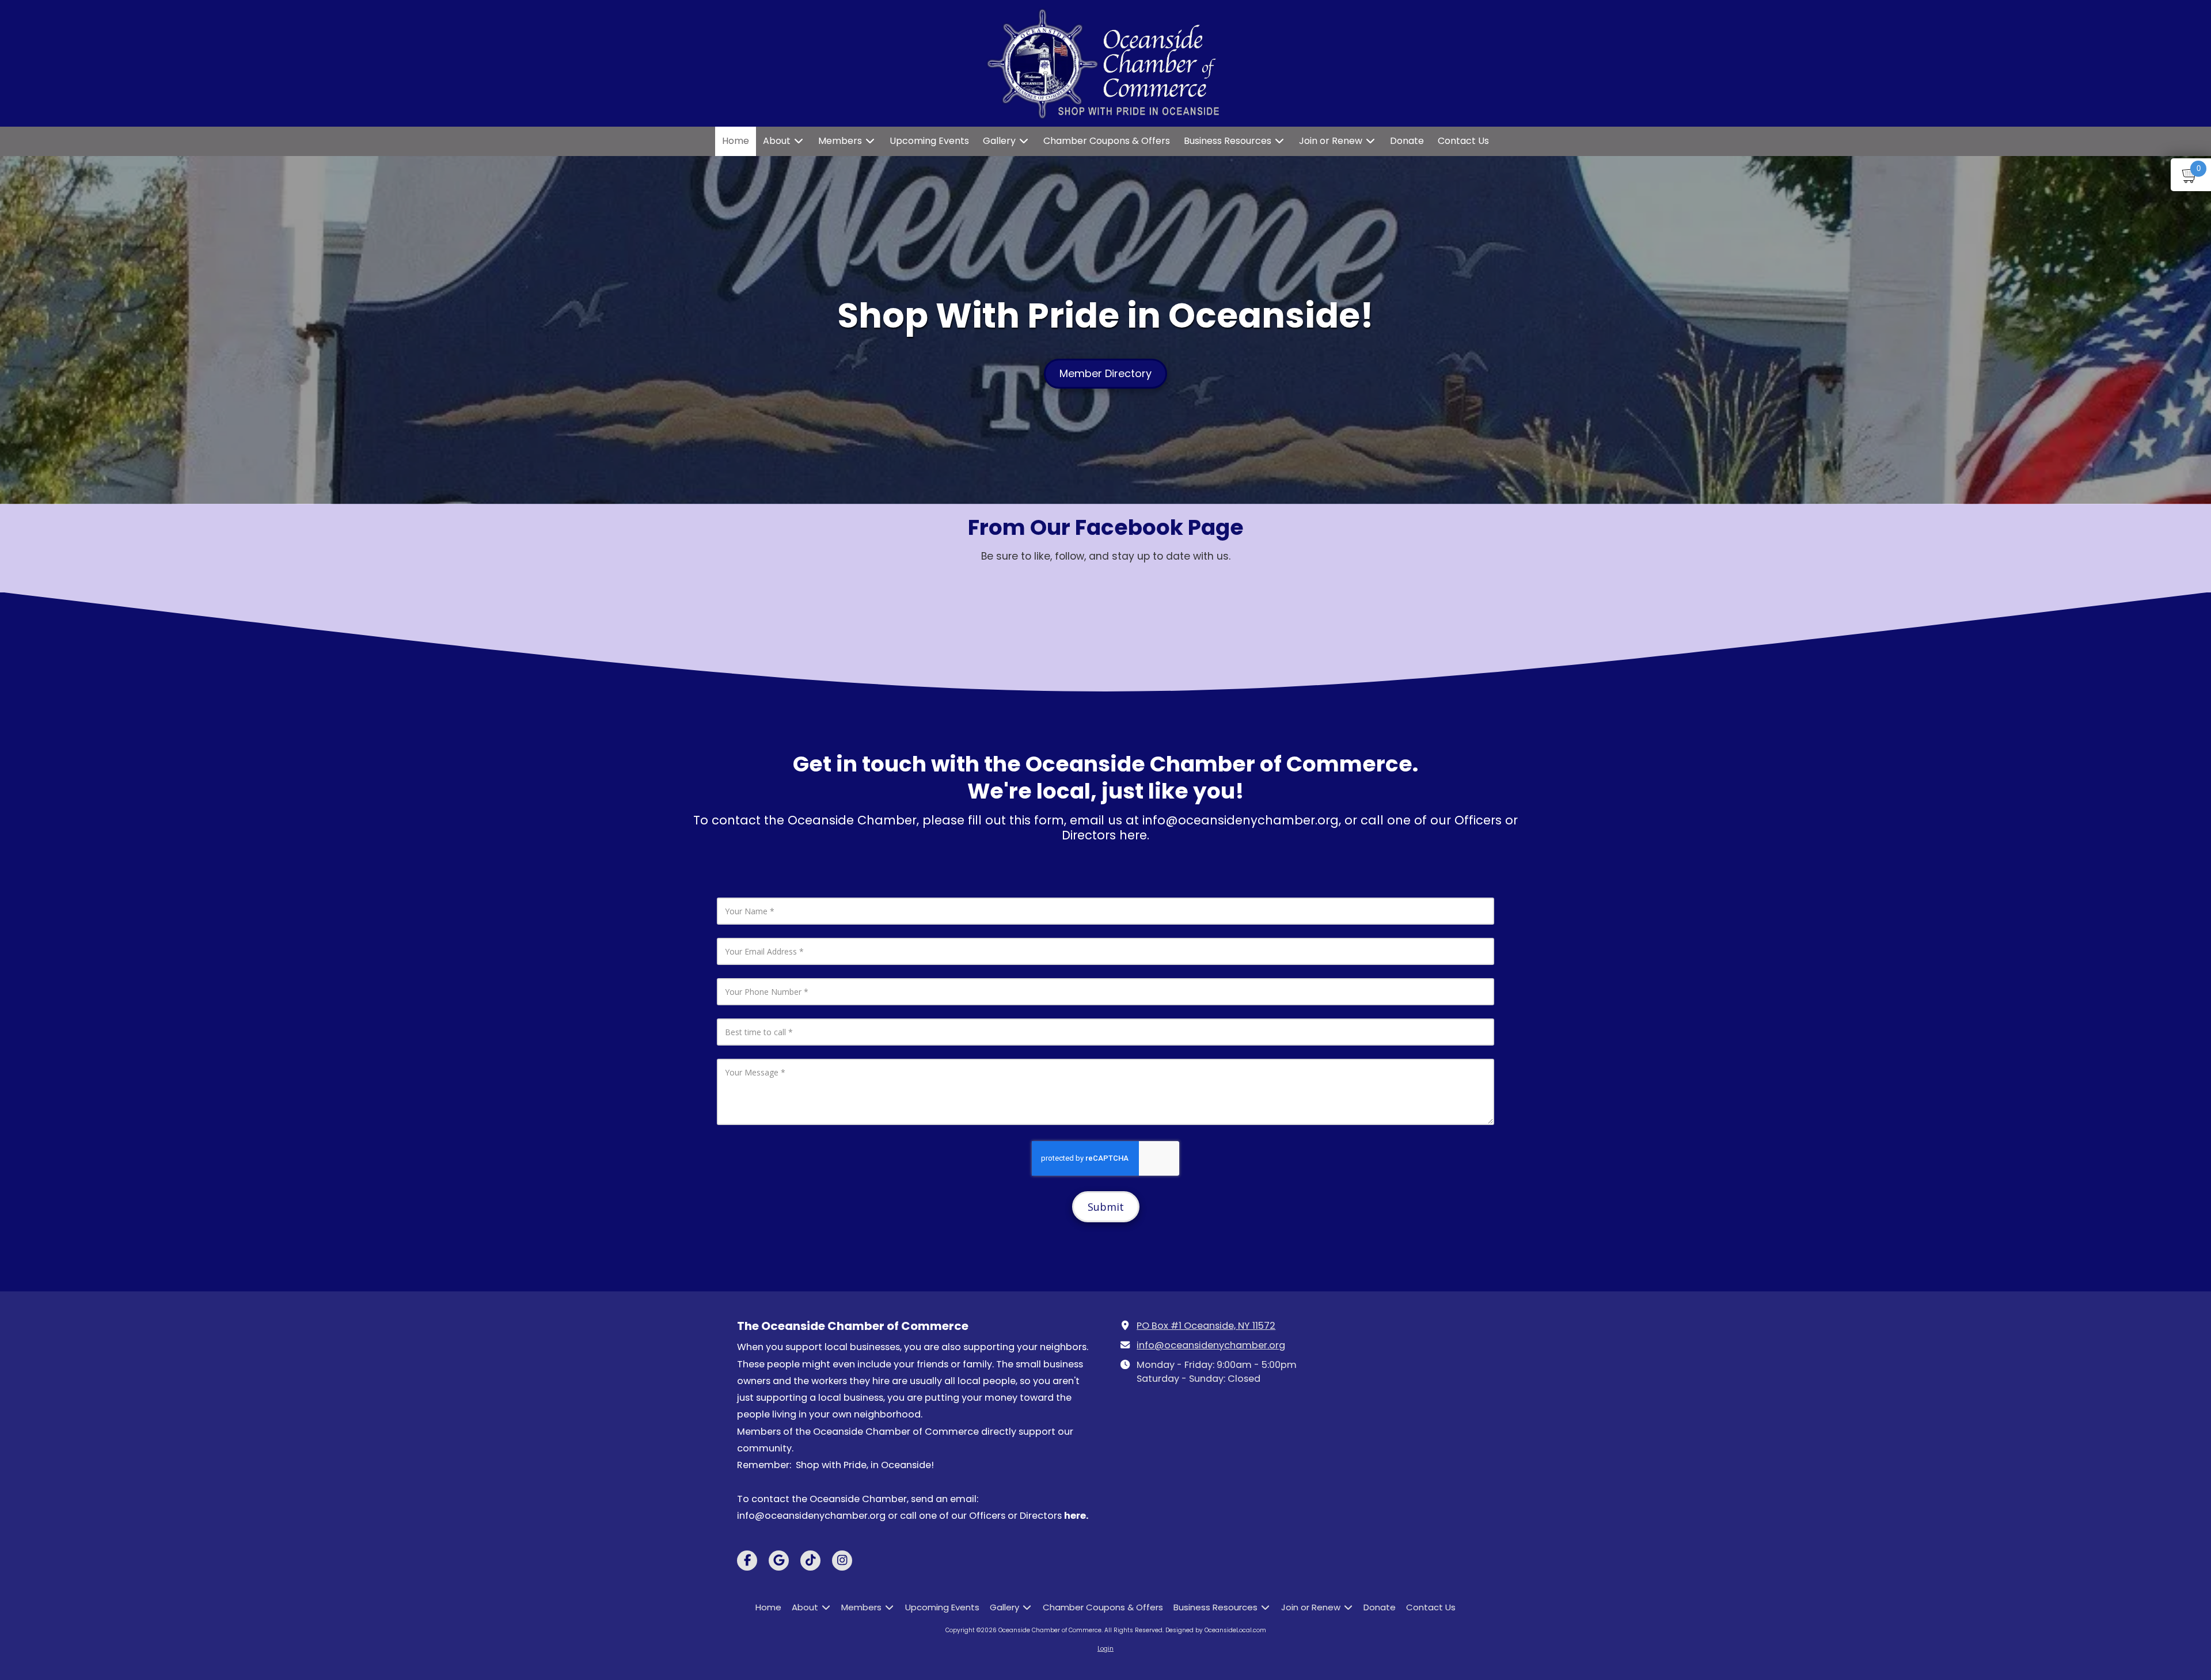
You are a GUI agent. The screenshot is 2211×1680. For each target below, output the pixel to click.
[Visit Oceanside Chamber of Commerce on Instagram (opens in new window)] (842, 1561)
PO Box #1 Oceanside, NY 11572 (1206, 1326)
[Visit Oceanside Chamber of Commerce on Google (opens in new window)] (779, 1561)
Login (1105, 1649)
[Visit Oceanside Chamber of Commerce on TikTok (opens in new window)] (810, 1561)
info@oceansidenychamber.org (1211, 1345)
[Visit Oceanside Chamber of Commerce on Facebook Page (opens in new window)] (747, 1561)
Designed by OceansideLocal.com (1216, 1630)
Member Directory (1105, 373)
